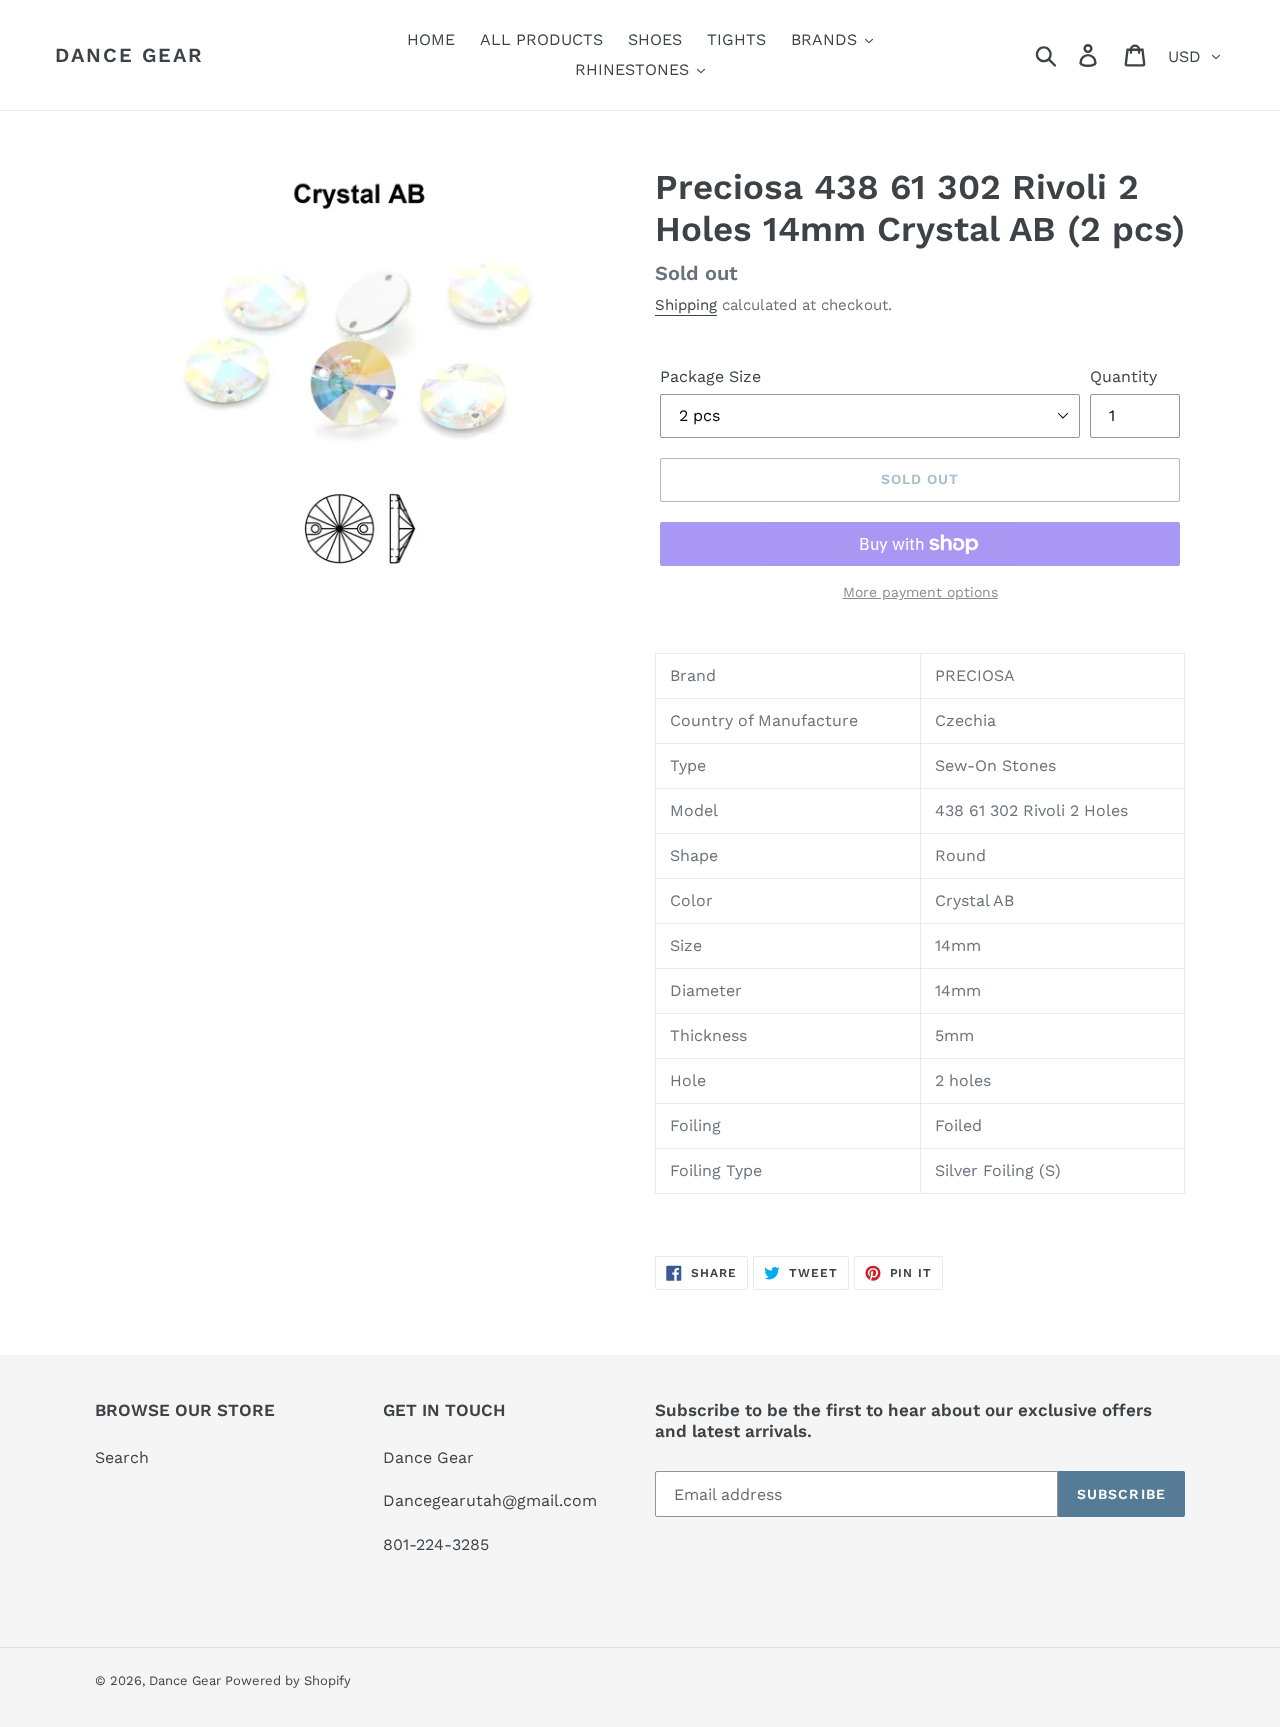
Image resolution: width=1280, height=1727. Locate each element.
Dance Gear (129, 55)
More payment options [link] (920, 592)
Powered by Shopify (288, 1680)
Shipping (686, 305)
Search (122, 1457)
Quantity (1123, 376)
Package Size (710, 376)
